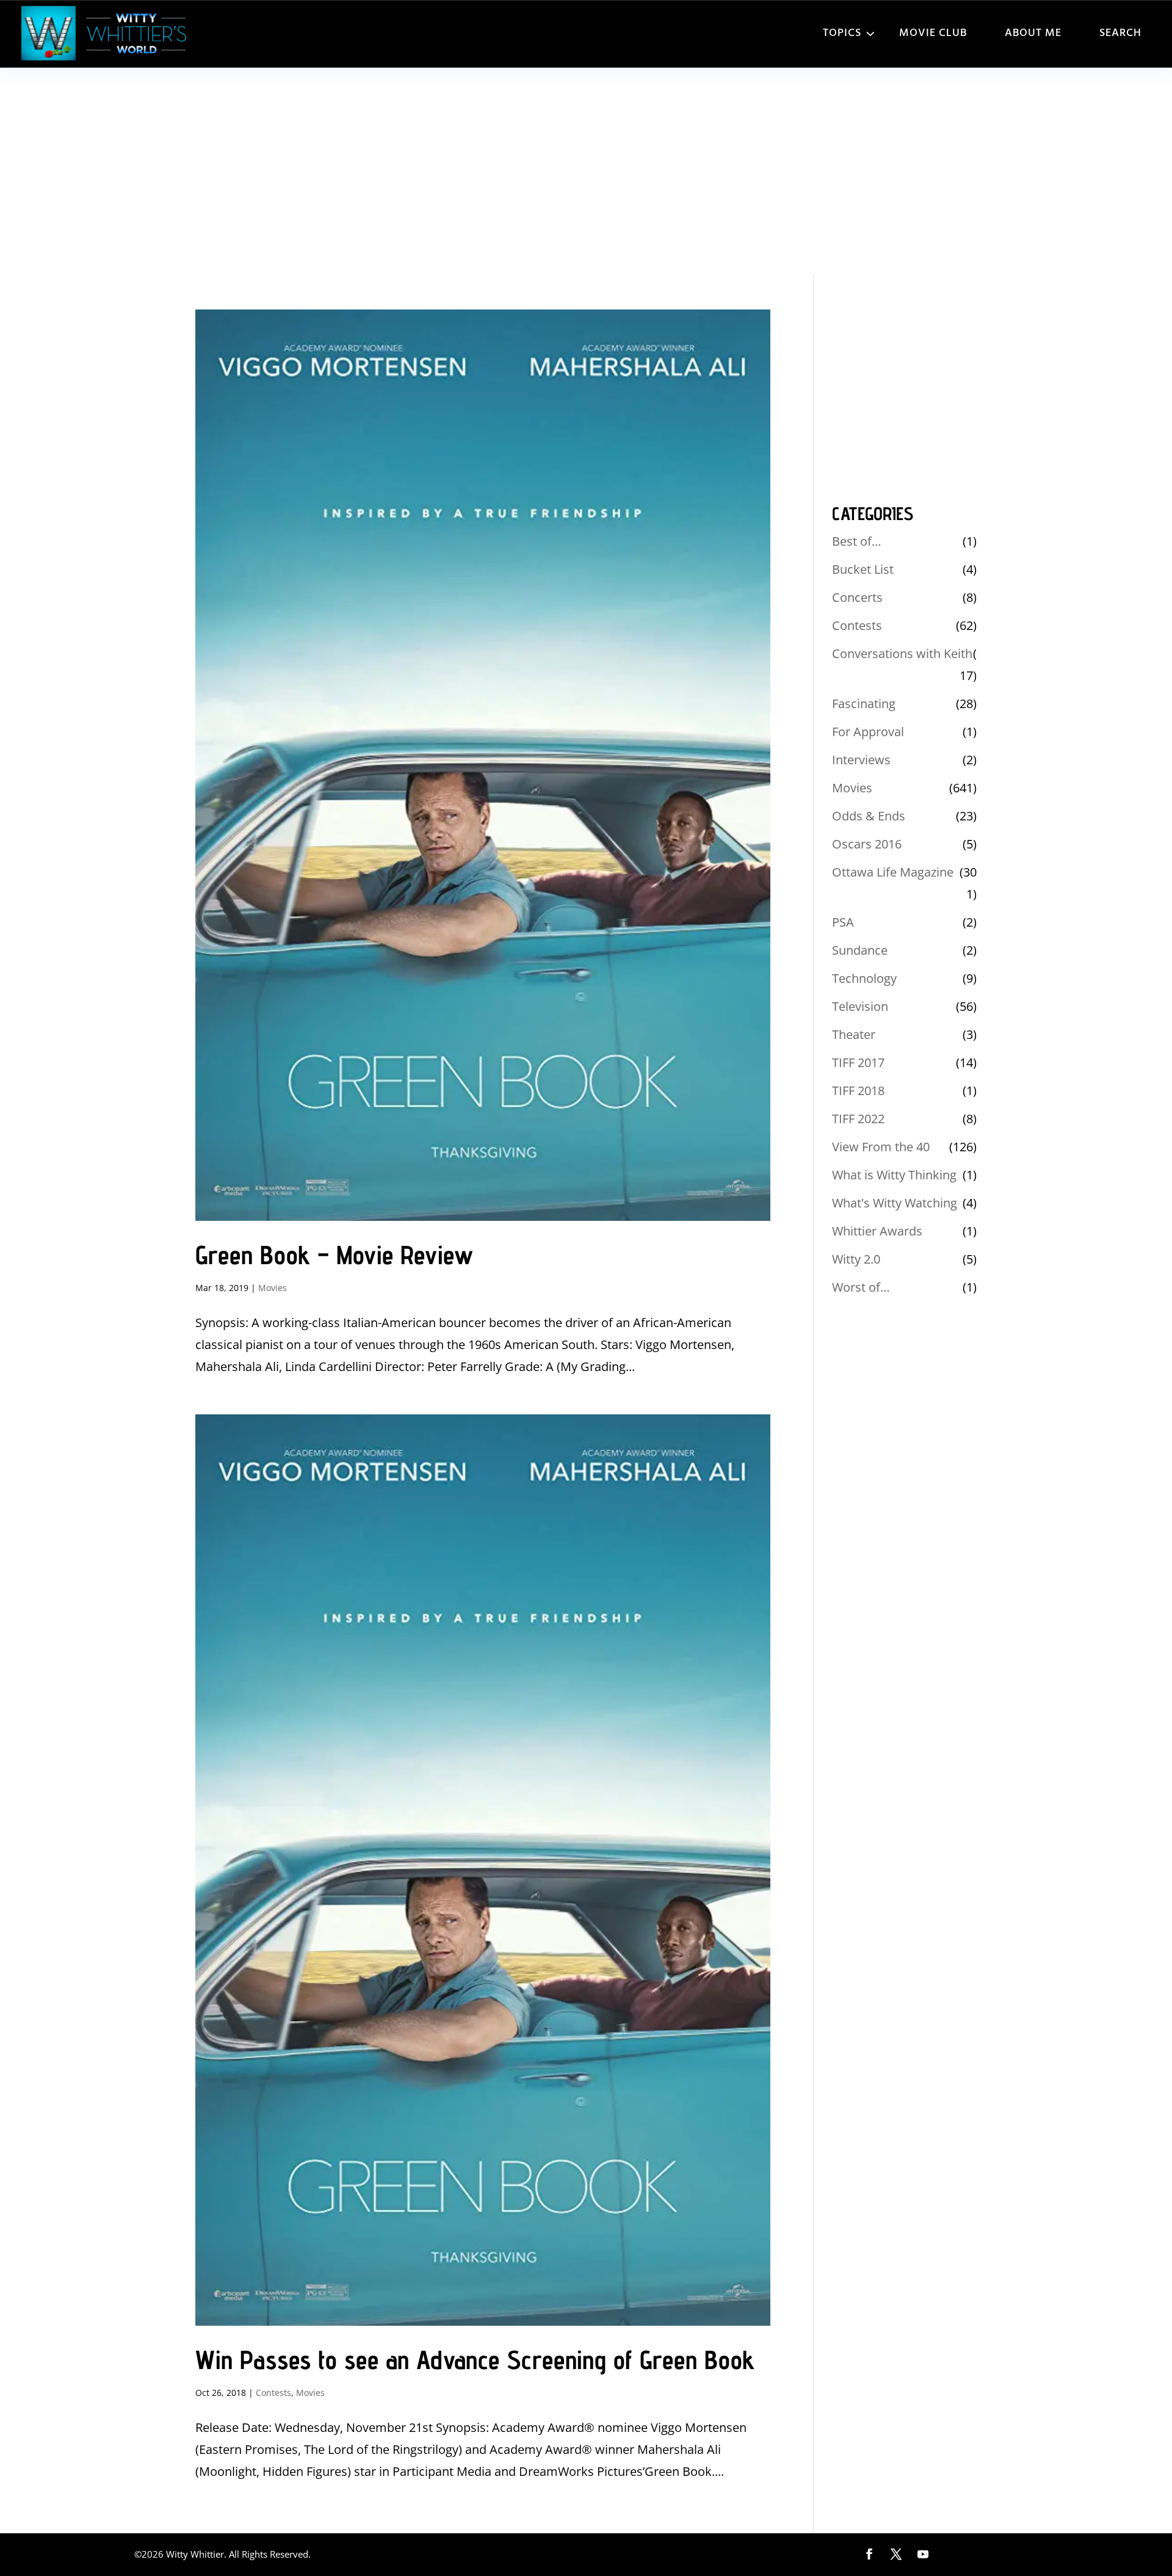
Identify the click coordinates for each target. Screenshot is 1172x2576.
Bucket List (863, 569)
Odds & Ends (869, 816)
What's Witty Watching (895, 1203)
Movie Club (933, 33)
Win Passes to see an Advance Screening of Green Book (475, 2360)
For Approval (868, 732)
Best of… (857, 541)
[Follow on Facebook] (869, 2554)
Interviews (861, 760)
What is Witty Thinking (894, 1175)
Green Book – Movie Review (334, 1255)
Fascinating (864, 704)
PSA (843, 922)
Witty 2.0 (856, 1259)
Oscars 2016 (867, 844)
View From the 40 (881, 1147)
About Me (1033, 33)
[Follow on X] (896, 2554)
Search (1120, 33)
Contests (273, 2393)
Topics (842, 33)
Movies (273, 1288)
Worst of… (861, 1287)
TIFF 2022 (858, 1119)
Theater (854, 1034)
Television (860, 1006)
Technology (864, 978)
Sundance (860, 950)
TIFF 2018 (858, 1091)
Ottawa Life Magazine (893, 872)
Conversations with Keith (902, 653)
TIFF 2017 (858, 1062)
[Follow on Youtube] (923, 2554)
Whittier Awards (877, 1231)
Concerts (857, 597)
